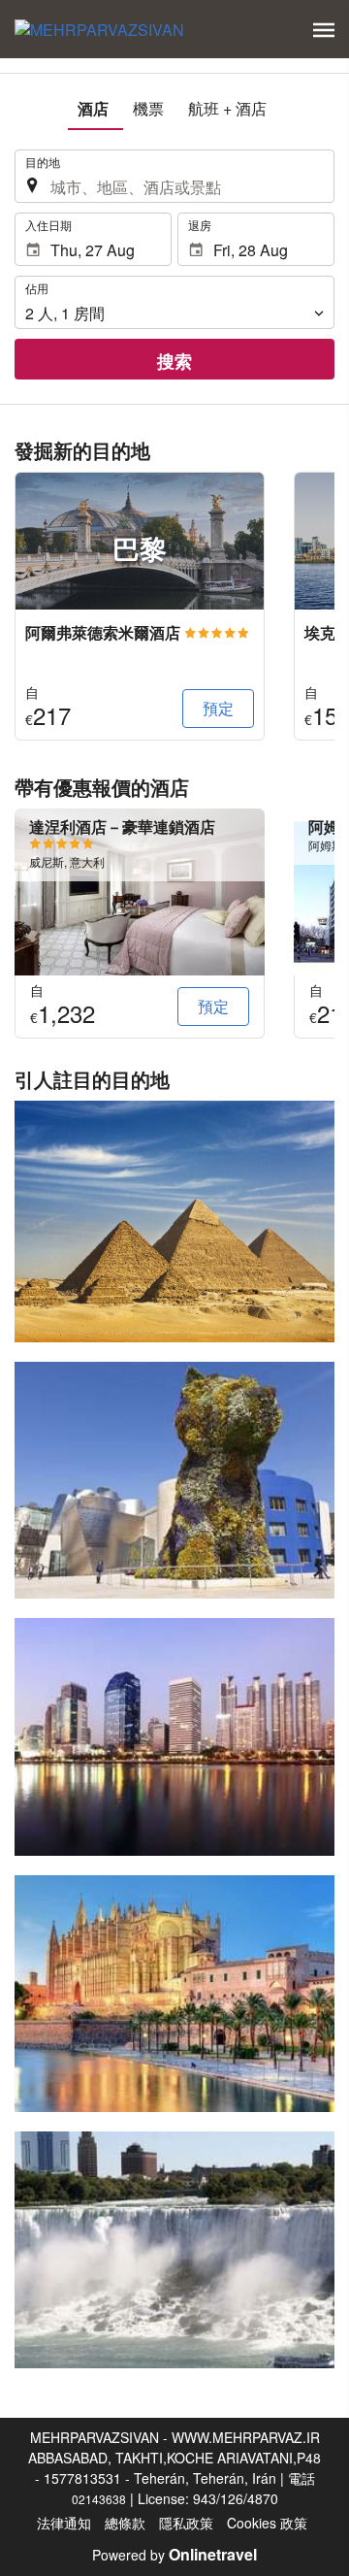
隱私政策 (186, 2523)
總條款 (125, 2523)
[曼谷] (174, 1736)
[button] (324, 30)
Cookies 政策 (267, 2523)
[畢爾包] (174, 1480)
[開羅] (174, 1222)
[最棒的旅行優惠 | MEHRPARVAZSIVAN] (99, 29)
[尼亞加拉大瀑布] (174, 2250)
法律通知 (64, 2523)
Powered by (174, 2555)
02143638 (99, 2499)
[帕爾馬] (174, 1994)
